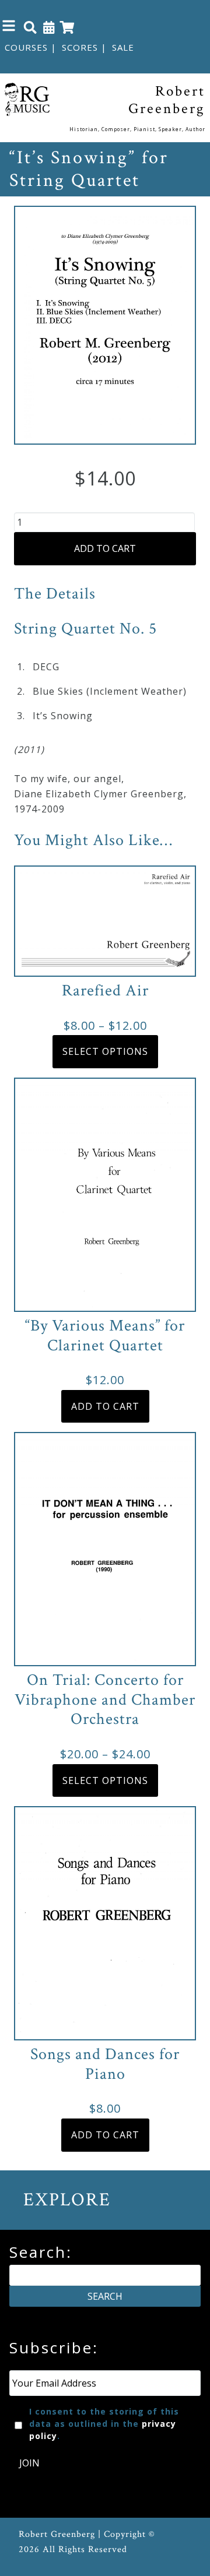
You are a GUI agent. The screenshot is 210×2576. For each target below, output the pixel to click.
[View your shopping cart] (67, 27)
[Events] (49, 27)
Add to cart (105, 548)
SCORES (80, 47)
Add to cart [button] (105, 1406)
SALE (123, 47)
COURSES (26, 47)
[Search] (30, 27)
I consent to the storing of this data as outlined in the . (104, 2424)
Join (29, 2463)
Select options (105, 1051)
